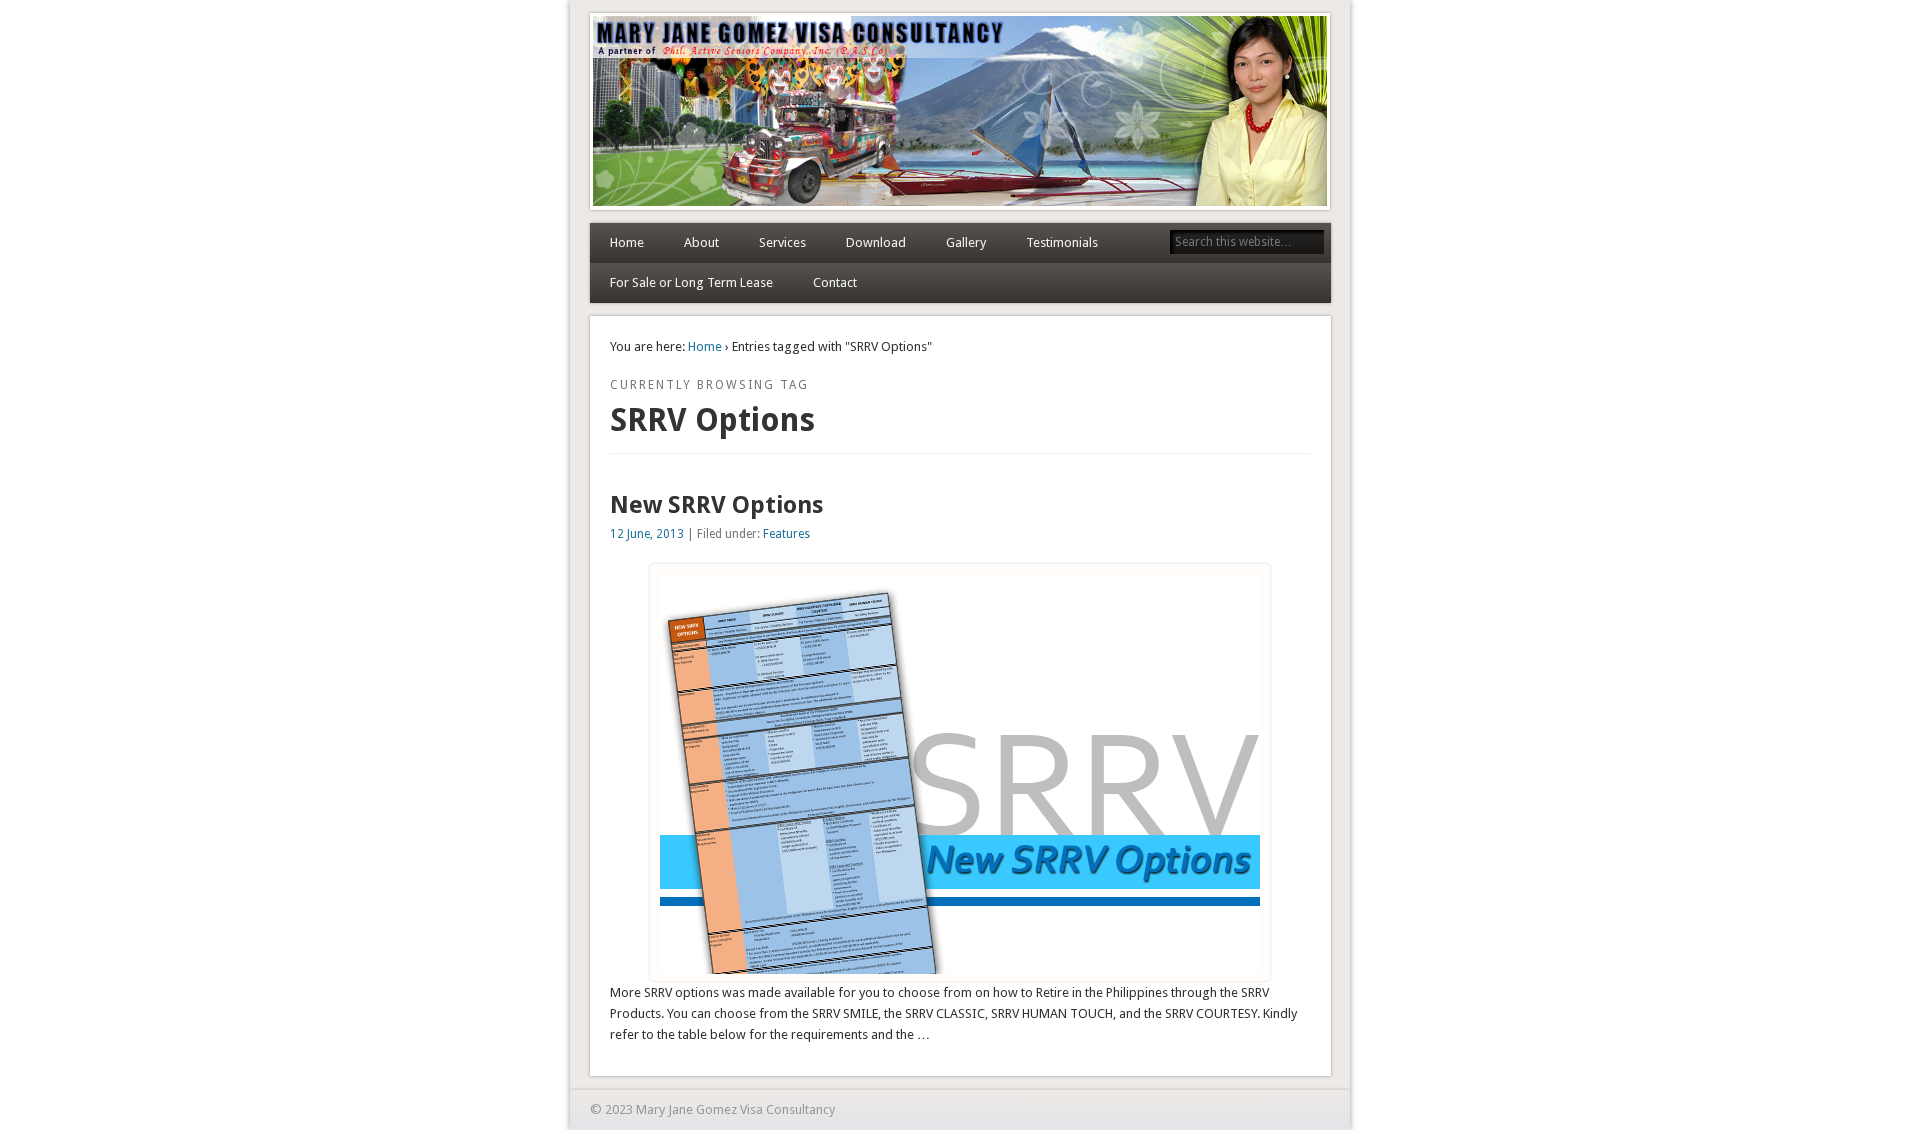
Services (782, 242)
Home (627, 242)
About (701, 242)
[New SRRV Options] (960, 969)
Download (876, 242)
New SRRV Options (716, 505)
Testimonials (1062, 242)
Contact (835, 282)
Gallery (966, 242)
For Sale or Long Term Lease (691, 282)
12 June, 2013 (647, 534)
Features (786, 534)
